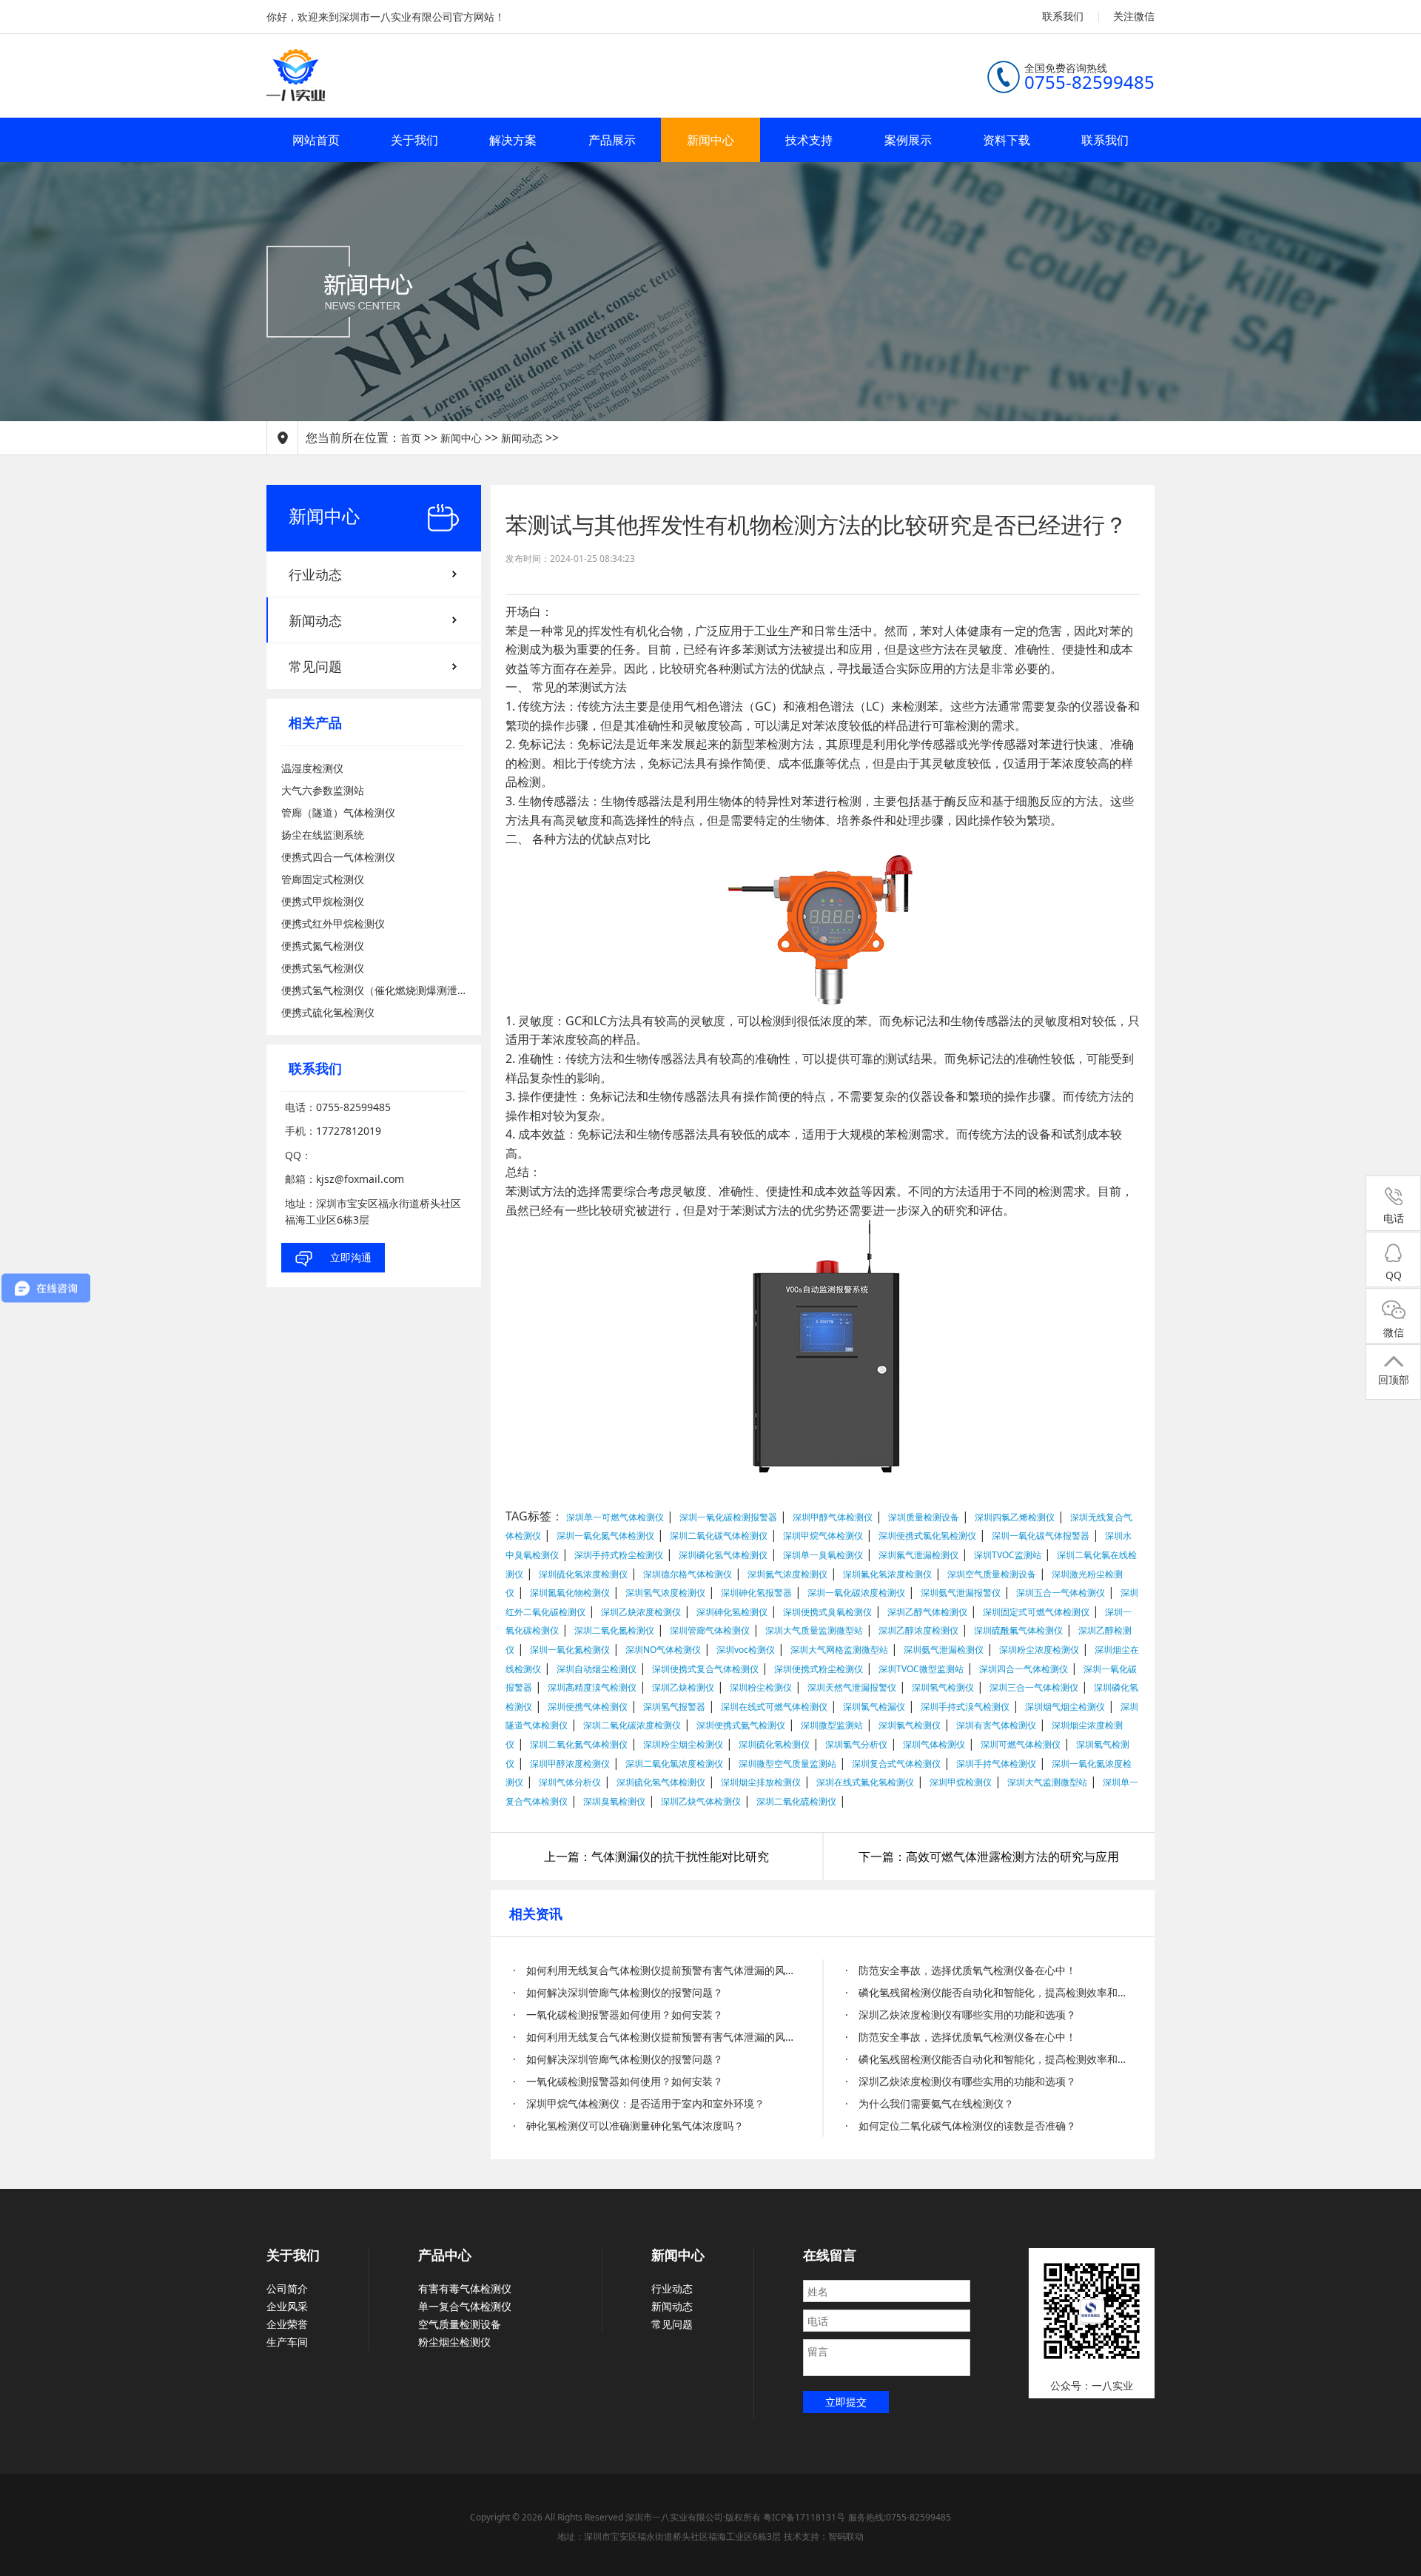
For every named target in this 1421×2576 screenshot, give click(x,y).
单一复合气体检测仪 (465, 2306)
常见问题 (315, 666)
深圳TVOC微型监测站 (921, 1669)
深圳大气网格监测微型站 (839, 1650)
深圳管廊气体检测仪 (710, 1630)
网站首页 (316, 140)
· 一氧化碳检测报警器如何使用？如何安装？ (618, 2015)
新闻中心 (710, 140)
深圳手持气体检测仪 (996, 1764)
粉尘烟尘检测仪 (454, 2342)
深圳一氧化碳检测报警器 (728, 1517)
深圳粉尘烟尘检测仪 (683, 1744)
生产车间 (287, 2342)
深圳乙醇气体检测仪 (927, 1612)
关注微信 (1134, 16)
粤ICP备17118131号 (804, 2517)
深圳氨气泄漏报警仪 (961, 1593)
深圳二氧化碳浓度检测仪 (632, 1725)
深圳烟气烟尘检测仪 (1065, 1707)
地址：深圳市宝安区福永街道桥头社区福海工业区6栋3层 (669, 2536)
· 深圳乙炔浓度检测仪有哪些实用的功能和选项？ (961, 2015)
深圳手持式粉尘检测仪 (619, 1555)
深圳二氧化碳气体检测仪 (719, 1536)
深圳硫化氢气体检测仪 (661, 1782)
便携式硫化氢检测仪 (328, 1012)
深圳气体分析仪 (570, 1782)
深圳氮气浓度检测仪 (787, 1574)
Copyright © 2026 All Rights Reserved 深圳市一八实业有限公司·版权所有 (617, 2517)
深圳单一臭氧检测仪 (823, 1555)
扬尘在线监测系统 (323, 835)
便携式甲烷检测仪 (323, 901)
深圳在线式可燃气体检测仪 (774, 1707)
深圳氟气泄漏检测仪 (918, 1555)
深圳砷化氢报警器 (756, 1593)
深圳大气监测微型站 (1047, 1782)
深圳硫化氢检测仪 (774, 1744)
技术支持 (809, 140)
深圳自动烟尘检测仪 (597, 1669)
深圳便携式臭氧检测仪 (827, 1612)
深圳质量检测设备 (924, 1517)
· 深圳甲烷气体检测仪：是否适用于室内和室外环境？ (639, 2103)
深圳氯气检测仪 (910, 1725)
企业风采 (287, 2306)
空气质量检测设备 (460, 2324)
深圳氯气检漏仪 (874, 1707)
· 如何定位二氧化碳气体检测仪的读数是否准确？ (961, 2126)
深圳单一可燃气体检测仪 (615, 1517)
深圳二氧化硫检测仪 (796, 1801)
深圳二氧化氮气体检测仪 (579, 1744)
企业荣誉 (287, 2324)
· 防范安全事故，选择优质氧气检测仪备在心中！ (961, 1970)
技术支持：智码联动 (824, 2536)
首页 (411, 438)
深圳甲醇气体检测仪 (833, 1517)
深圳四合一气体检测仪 (1024, 1669)
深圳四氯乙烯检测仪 (1015, 1517)
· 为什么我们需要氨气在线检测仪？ (930, 2103)
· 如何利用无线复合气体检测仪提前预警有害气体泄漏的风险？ (657, 1970)
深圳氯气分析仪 (856, 1744)
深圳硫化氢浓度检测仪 (583, 1574)
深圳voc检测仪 (746, 1650)
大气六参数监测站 (323, 790)
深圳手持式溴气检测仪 (965, 1707)
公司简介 (287, 2288)
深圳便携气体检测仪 (588, 1707)
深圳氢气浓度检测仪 (665, 1593)
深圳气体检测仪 (934, 1744)
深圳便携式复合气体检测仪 (705, 1669)
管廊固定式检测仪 (323, 879)
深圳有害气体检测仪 (996, 1725)
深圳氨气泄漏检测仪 (944, 1650)
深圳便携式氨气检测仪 (741, 1725)
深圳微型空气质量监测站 (787, 1764)
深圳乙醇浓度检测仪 (918, 1630)
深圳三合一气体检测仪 (1034, 1687)
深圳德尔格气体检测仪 (688, 1574)
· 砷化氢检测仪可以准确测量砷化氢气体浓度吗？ (628, 2126)
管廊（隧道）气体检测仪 (338, 812)
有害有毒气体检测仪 (465, 2288)
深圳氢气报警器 (674, 1707)
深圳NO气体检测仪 (663, 1650)
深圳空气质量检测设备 (992, 1574)
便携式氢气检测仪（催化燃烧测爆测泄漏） (374, 990)
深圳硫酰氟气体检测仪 (1018, 1630)
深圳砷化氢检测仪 (732, 1612)
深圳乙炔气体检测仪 (701, 1801)
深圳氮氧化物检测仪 (570, 1593)
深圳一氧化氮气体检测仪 (605, 1536)
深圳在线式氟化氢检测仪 (865, 1782)
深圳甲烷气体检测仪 (823, 1536)
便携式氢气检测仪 (323, 968)
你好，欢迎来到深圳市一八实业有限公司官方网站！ (386, 17)
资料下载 (1007, 140)
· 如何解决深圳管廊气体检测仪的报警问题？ (618, 1992)
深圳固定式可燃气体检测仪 (1036, 1612)
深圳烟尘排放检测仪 (761, 1782)
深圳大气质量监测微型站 (814, 1630)
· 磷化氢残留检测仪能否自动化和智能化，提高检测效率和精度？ (989, 1992)
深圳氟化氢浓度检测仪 (887, 1574)
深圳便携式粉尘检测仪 (819, 1669)
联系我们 (1063, 16)
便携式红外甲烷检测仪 (333, 923)
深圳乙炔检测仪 (683, 1687)
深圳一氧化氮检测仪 (570, 1650)
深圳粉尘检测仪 (761, 1687)
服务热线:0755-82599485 (900, 2517)
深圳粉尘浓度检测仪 (1039, 1650)
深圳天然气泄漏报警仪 (852, 1687)
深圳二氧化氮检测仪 (614, 1630)
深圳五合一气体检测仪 (1061, 1593)
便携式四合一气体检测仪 (338, 857)
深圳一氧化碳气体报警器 (1041, 1536)
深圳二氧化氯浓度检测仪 (674, 1764)
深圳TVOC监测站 (1008, 1555)
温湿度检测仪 (312, 768)
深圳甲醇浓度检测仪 (570, 1764)
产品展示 (612, 140)
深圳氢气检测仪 (943, 1687)
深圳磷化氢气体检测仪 (723, 1555)
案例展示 (908, 140)
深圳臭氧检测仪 (614, 1801)
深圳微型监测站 (832, 1725)
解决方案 (513, 140)
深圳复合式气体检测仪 (896, 1764)
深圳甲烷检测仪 (961, 1782)
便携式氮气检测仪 (323, 946)
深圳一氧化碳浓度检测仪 (856, 1593)
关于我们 (414, 140)
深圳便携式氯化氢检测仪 (927, 1536)
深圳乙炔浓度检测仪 (641, 1612)
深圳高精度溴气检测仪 (592, 1687)
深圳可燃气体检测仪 (1021, 1744)
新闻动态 (522, 438)
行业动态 (315, 574)
